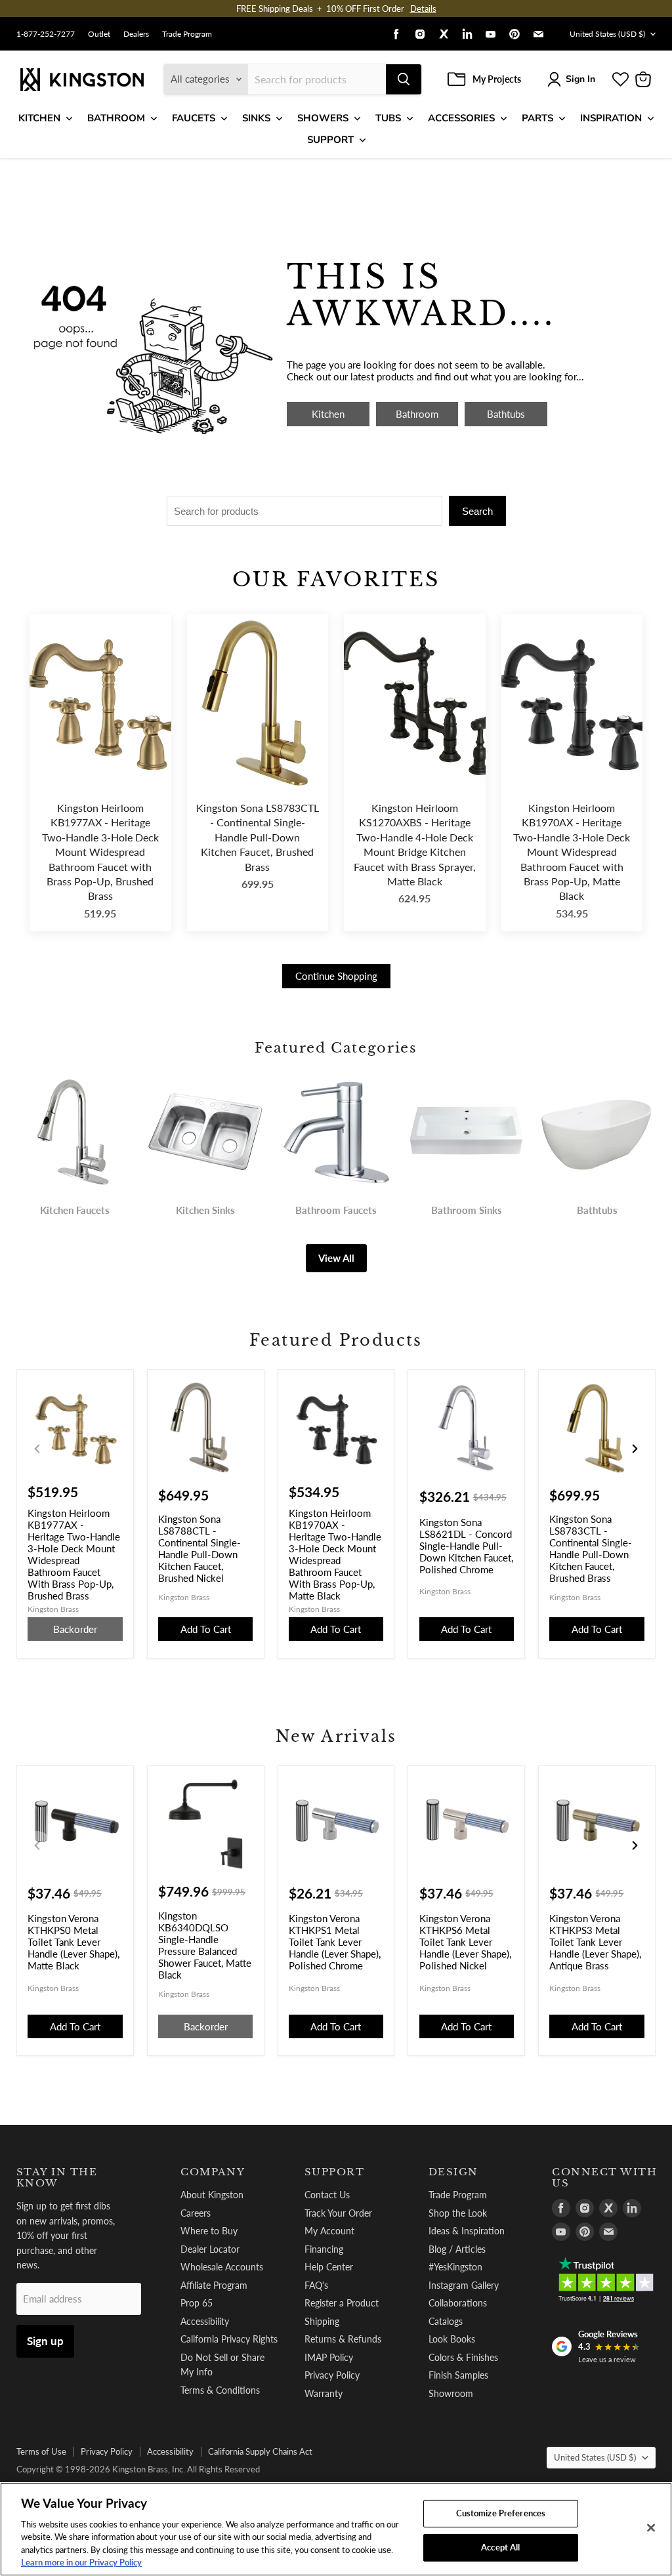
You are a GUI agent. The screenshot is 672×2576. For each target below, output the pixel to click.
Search (477, 511)
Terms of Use (41, 2451)
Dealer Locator (210, 2249)
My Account (329, 2231)
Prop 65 (197, 2303)
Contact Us (327, 2195)
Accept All (500, 2547)
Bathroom (417, 414)
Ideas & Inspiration (467, 2231)
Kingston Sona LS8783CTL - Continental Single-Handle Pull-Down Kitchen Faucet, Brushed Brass (258, 837)
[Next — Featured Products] (635, 1449)
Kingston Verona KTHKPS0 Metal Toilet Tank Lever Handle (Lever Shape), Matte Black (73, 1942)
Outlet (99, 34)
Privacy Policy (332, 2375)
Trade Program (187, 34)
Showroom (451, 2393)
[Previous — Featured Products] (37, 1449)
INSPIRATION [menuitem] (611, 118)
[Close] (651, 2528)
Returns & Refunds (343, 2339)
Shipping (322, 2321)
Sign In (580, 79)
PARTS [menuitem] (537, 118)
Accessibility (205, 2321)
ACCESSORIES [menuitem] (461, 118)
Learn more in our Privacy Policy (81, 2562)
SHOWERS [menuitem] (323, 118)
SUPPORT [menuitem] (330, 140)
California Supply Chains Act (260, 2451)
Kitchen (328, 414)
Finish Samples (458, 2375)
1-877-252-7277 (46, 34)
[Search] (404, 79)
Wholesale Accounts (222, 2267)
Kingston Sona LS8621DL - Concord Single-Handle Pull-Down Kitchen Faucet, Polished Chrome (466, 1546)
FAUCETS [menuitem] (194, 118)
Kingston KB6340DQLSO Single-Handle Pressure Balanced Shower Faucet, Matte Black (205, 1945)
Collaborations (458, 2303)
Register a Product (342, 2303)
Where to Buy (209, 2231)
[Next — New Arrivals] (635, 1845)
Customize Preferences (501, 2513)
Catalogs (446, 2321)
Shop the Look (458, 2213)
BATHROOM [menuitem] (116, 118)
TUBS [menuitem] (388, 118)
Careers (196, 2213)
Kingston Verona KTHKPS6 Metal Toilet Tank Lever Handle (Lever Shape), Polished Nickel (465, 1942)
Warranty (324, 2393)
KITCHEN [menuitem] (39, 118)
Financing (324, 2249)
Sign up (45, 2341)
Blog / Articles (457, 2249)
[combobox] (317, 79)
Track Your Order (338, 2213)
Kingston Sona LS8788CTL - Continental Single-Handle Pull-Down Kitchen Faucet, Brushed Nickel (199, 1548)
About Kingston (212, 2195)
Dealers (136, 34)
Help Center (329, 2267)
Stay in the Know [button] (57, 2178)
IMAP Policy (329, 2357)
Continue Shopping (336, 976)
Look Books (452, 2339)
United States (607, 34)
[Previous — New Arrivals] (37, 1845)
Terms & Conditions (220, 2390)
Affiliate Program (214, 2285)
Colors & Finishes (463, 2357)
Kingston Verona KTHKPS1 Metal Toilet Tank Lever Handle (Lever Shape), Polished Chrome (335, 1942)
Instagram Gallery (464, 2285)
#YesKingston (455, 2267)
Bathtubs (506, 414)
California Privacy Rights (229, 2339)
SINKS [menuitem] (256, 118)
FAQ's (316, 2285)
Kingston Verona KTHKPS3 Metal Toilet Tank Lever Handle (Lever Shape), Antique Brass (595, 1942)
